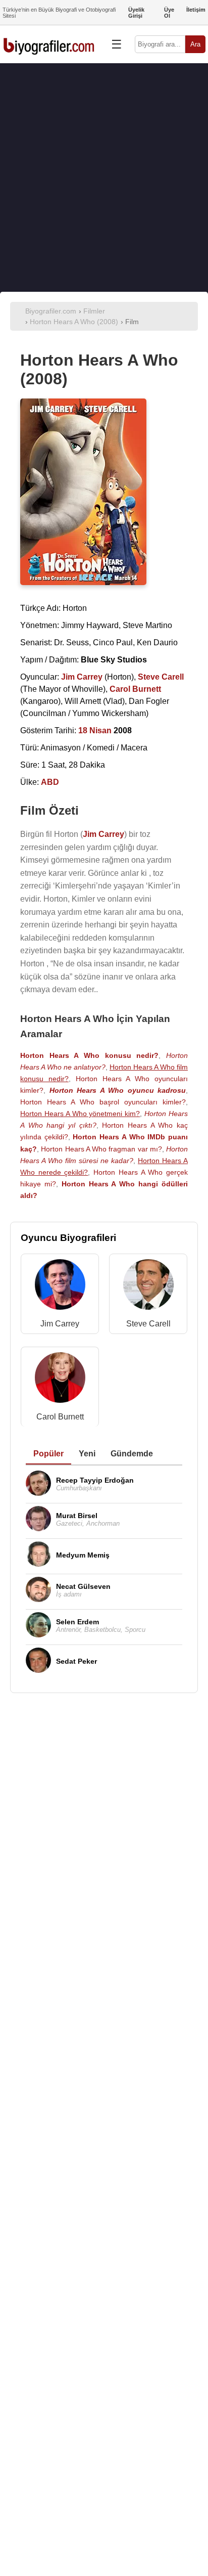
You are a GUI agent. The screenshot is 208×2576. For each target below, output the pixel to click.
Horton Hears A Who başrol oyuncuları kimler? (103, 1102)
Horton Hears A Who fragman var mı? (101, 1149)
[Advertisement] (104, 177)
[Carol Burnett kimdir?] (60, 1380)
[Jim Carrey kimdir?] (60, 1287)
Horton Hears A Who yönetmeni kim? (80, 1114)
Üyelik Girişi (136, 13)
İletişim (196, 10)
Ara (195, 44)
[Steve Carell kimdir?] (148, 1287)
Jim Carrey (60, 1324)
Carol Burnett (60, 1417)
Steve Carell (148, 1324)
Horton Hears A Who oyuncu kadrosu (118, 1090)
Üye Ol (169, 13)
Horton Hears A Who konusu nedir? (89, 1055)
